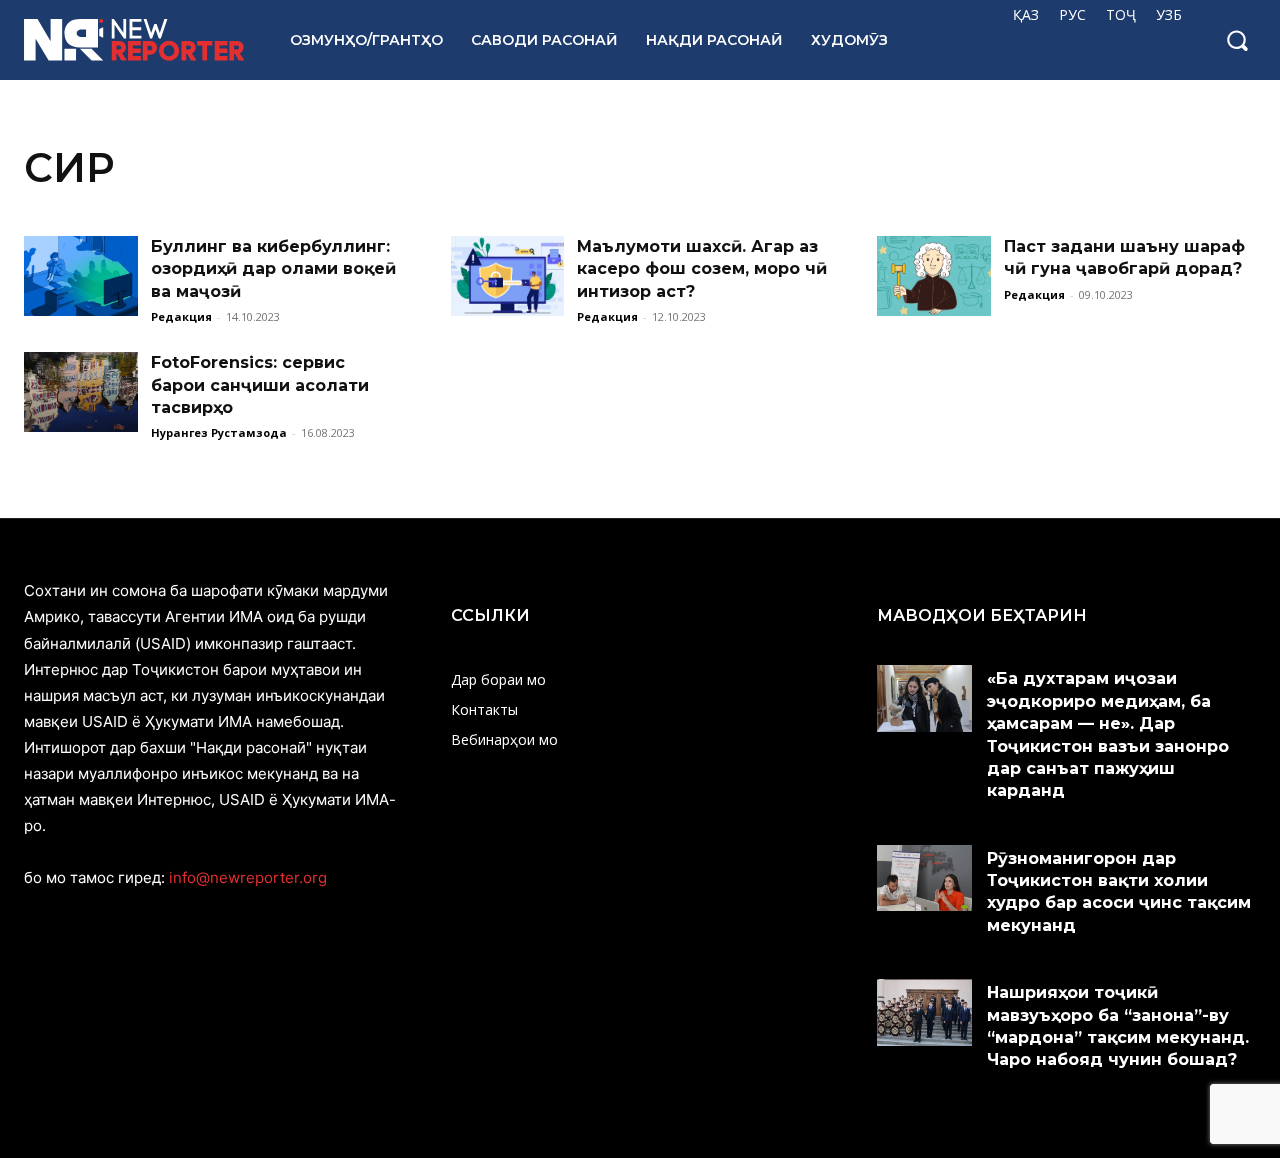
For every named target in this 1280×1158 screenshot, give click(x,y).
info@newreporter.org (248, 877)
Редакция (181, 316)
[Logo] (135, 40)
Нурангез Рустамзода (219, 432)
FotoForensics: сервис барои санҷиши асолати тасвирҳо (260, 385)
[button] (1237, 40)
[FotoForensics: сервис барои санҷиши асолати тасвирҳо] (81, 392)
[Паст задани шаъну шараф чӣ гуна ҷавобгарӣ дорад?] (934, 276)
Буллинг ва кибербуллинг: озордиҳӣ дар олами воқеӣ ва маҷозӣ (273, 269)
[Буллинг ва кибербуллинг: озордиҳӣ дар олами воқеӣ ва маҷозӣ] (81, 276)
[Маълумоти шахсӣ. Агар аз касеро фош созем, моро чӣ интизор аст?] (508, 276)
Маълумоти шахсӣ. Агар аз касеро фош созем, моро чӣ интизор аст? (702, 269)
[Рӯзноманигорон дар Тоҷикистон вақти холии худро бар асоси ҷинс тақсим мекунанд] (924, 878)
